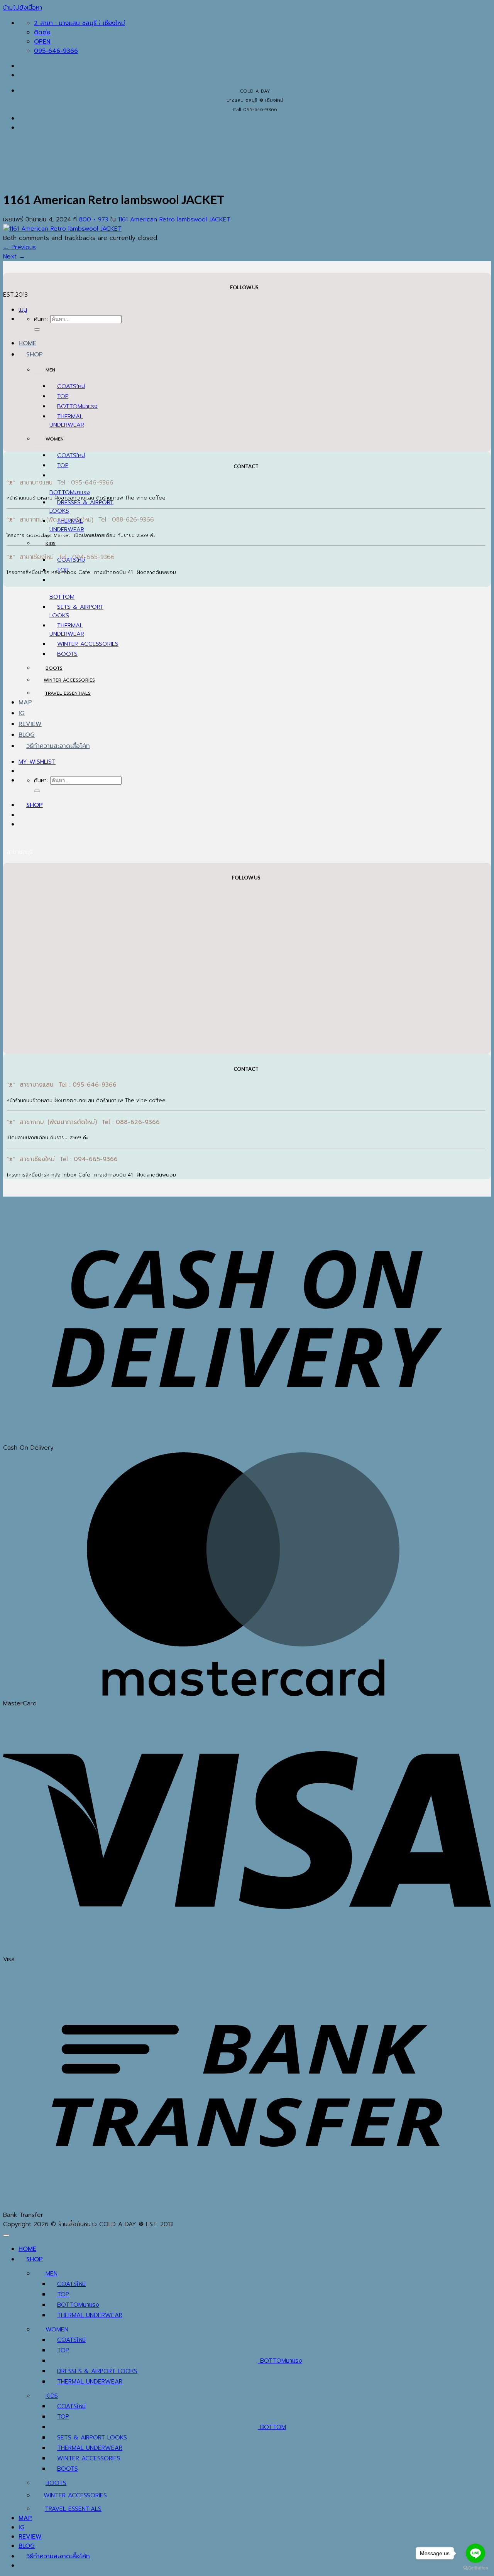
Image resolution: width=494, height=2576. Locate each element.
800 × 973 (94, 219)
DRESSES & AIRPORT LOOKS (97, 2371)
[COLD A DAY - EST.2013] (15, 231)
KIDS (51, 544)
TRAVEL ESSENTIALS (68, 693)
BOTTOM (70, 406)
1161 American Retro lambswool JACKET (174, 219)
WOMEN (55, 439)
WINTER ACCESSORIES (88, 644)
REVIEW (30, 724)
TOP (63, 396)
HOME (27, 343)
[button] (23, 310)
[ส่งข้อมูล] (37, 329)
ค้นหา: (41, 319)
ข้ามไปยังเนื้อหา (23, 8)
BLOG (27, 735)
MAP (25, 702)
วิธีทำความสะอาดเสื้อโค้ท (58, 746)
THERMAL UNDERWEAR (67, 420)
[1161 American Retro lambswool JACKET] (62, 229)
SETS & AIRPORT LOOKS (92, 2438)
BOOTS (67, 654)
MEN (50, 370)
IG (22, 713)
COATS (67, 386)
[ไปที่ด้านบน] (6, 2235)
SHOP (35, 354)
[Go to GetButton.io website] (475, 2568)
